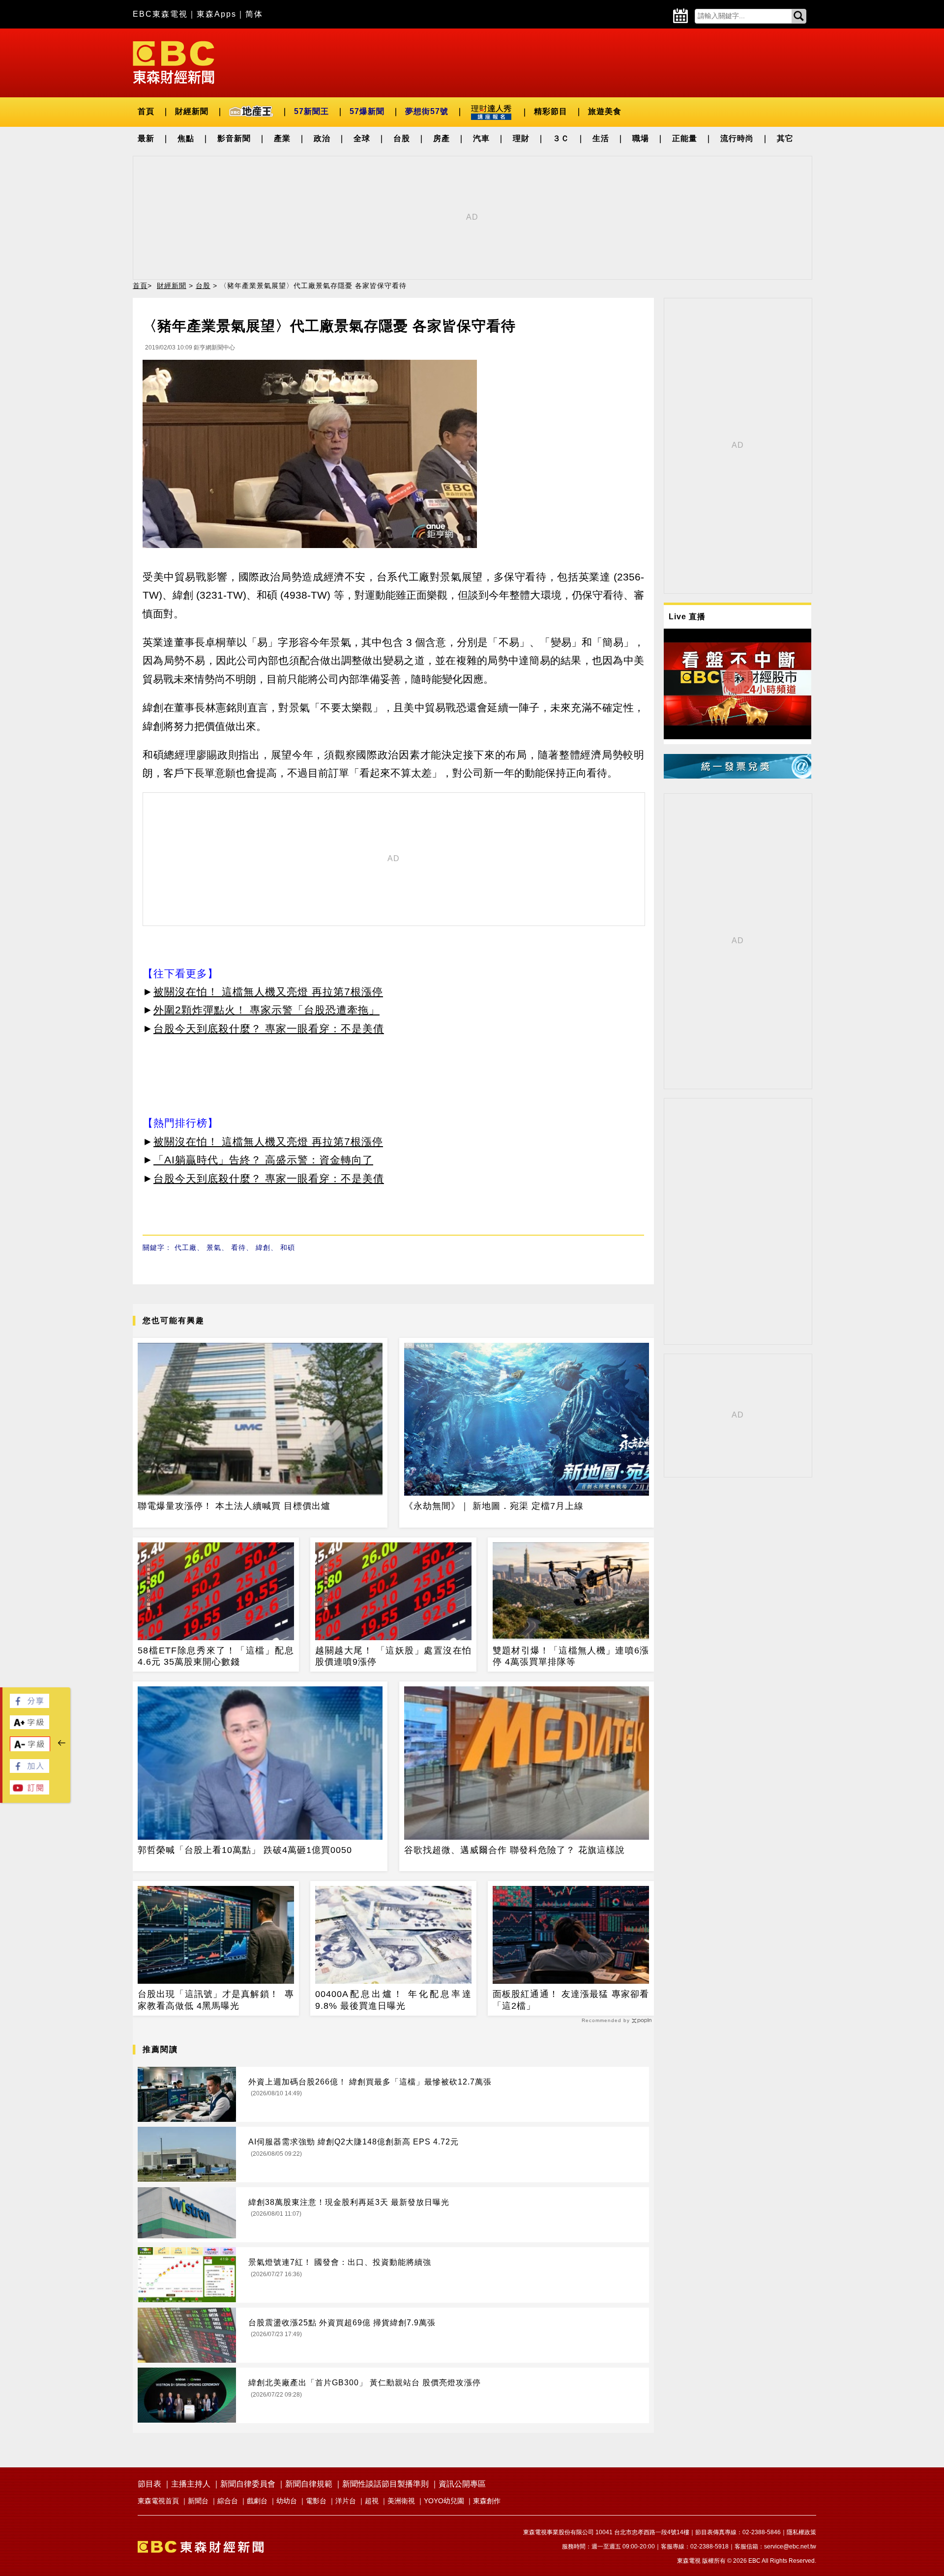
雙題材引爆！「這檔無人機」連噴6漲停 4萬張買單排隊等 (571, 1656)
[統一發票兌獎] (737, 776)
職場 (641, 138)
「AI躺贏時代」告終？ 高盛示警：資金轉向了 (263, 1160)
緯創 (263, 1247)
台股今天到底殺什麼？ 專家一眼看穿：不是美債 (269, 1028)
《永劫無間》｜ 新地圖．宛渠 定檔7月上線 (494, 1506)
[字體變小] (30, 1749)
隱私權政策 (801, 2532)
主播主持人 (191, 2484)
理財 (521, 138)
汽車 (481, 138)
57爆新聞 (367, 111)
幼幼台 (287, 2501)
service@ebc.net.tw (790, 2547)
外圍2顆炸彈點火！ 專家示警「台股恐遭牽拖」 (266, 1010)
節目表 (149, 2484)
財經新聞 (192, 111)
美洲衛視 (401, 2501)
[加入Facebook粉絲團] (29, 1770)
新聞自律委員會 (248, 2484)
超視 (372, 2501)
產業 (282, 138)
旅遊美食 (605, 111)
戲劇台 (257, 2501)
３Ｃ (561, 138)
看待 (238, 1247)
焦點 (186, 138)
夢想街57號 (427, 111)
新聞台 (198, 2501)
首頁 (146, 111)
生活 (601, 138)
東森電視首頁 (158, 2501)
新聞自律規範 (309, 2484)
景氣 (214, 1247)
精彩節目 (551, 111)
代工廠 (186, 1247)
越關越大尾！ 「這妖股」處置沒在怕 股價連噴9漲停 (393, 1656)
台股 (402, 138)
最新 (146, 138)
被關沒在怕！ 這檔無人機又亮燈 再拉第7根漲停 (268, 992)
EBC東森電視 (160, 14)
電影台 (316, 2501)
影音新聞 (234, 138)
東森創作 (487, 2501)
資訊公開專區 (462, 2484)
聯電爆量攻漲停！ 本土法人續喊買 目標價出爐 (234, 1506)
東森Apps (217, 14)
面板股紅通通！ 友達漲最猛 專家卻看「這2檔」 (571, 2000)
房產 (442, 138)
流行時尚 (737, 138)
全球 (362, 138)
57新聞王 (311, 111)
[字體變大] (29, 1726)
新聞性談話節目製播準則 (385, 2484)
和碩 (288, 1247)
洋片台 (346, 2501)
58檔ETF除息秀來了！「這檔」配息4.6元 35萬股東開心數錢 (216, 1656)
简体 (254, 14)
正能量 (685, 138)
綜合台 (228, 2501)
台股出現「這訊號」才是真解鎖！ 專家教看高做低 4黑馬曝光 (216, 2000)
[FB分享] (29, 1705)
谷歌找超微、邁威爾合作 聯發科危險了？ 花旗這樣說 (515, 1850)
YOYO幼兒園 (444, 2501)
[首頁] (174, 62)
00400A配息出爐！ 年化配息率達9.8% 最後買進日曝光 (393, 2000)
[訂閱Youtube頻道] (29, 1792)
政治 (322, 138)
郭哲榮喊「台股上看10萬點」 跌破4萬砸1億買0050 (245, 1850)
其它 (785, 138)
